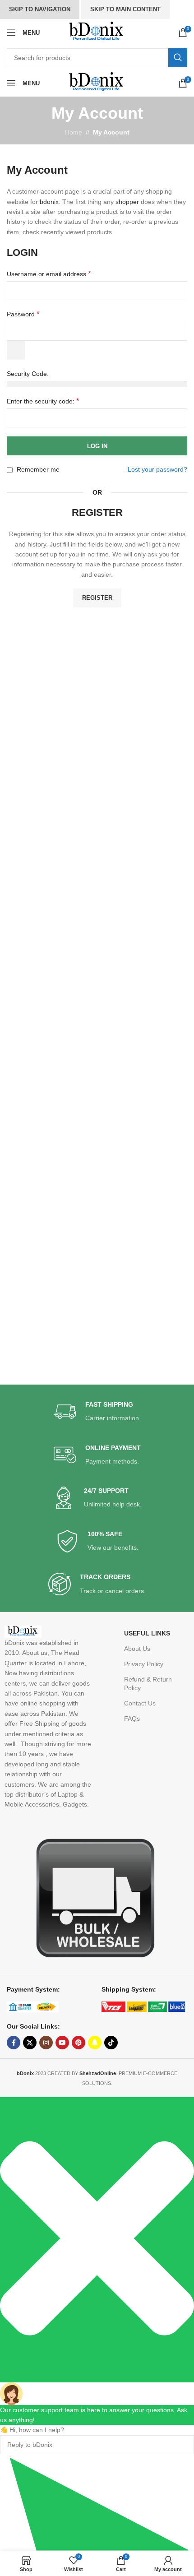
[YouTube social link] (62, 2043)
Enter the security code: (43, 401)
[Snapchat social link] (95, 2043)
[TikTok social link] (111, 2043)
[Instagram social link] (46, 2043)
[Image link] (91, 1897)
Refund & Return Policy (148, 1683)
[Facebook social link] (14, 2043)
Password (23, 314)
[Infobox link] (97, 1412)
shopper (127, 202)
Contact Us (140, 1703)
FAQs (132, 1719)
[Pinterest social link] (79, 2043)
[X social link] (30, 2043)
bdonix (49, 202)
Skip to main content (125, 9)
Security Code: (28, 374)
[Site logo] (97, 32)
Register (97, 598)
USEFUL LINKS (147, 1633)
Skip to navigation (40, 9)
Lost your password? (157, 469)
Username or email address (49, 274)
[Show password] (16, 350)
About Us (137, 1649)
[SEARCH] (178, 58)
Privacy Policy (144, 1664)
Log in (97, 446)
